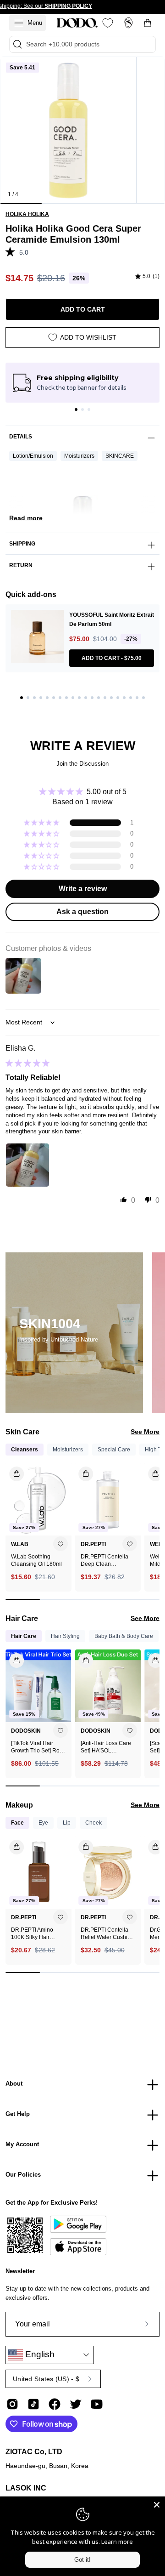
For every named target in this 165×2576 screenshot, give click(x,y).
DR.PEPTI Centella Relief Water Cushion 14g (107, 1934)
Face (17, 1823)
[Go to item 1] (76, 409)
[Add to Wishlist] (60, 1544)
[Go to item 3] (89, 409)
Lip (67, 1823)
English (39, 2354)
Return (21, 565)
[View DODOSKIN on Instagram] (12, 2404)
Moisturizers (79, 456)
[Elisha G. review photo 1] (27, 1165)
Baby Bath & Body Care (124, 1636)
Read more (26, 518)
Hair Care (24, 1636)
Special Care (114, 1450)
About (14, 2084)
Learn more (117, 2542)
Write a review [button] (83, 889)
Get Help (18, 2114)
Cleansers (25, 1450)
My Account (22, 2144)
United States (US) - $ (46, 2379)
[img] (147, 277)
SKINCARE (120, 456)
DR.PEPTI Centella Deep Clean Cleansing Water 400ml (104, 1561)
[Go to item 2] (82, 409)
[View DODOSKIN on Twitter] (76, 2404)
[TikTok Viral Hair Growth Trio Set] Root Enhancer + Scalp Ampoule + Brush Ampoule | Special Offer (38, 1747)
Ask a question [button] (82, 912)
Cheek (93, 1823)
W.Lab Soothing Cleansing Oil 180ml (36, 1560)
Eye (43, 1823)
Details (21, 437)
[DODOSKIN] (77, 23)
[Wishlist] (108, 23)
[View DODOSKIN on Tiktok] (33, 2404)
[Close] (157, 2505)
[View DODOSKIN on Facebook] (55, 2404)
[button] (12, 251)
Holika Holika (27, 214)
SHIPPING (22, 544)
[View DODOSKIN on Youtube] (97, 2404)
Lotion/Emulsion (33, 456)
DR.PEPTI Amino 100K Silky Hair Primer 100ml (32, 1934)
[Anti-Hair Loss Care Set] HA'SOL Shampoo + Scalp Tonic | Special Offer (106, 1747)
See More (145, 1432)
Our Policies (23, 2175)
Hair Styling (65, 1636)
